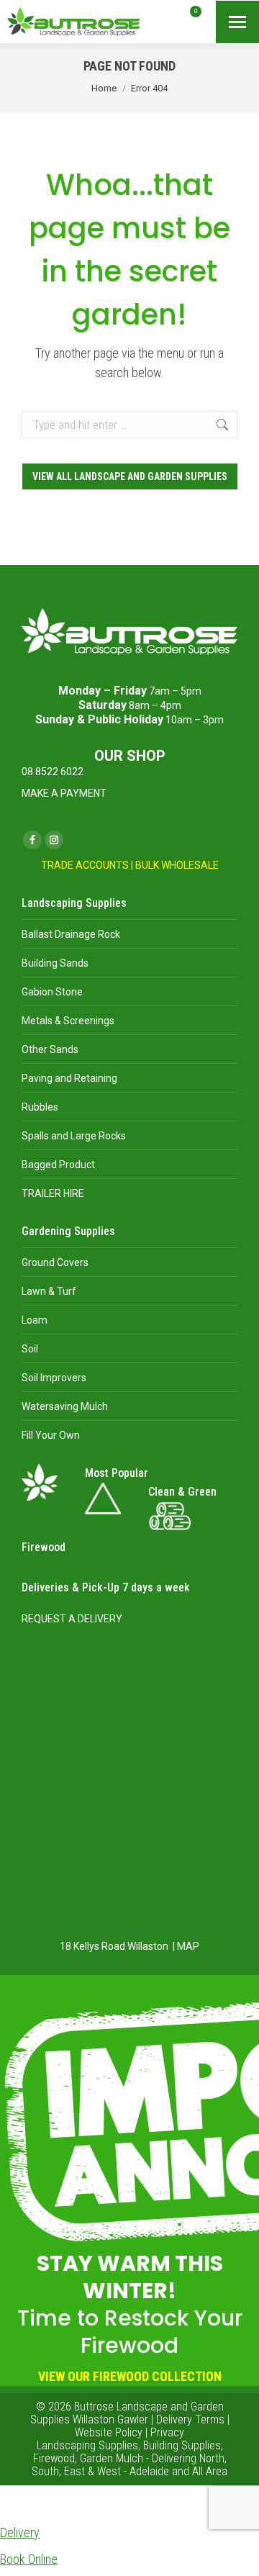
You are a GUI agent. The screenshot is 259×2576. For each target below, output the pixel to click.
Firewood (44, 1547)
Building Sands (55, 963)
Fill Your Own (51, 1435)
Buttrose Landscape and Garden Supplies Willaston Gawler (127, 2413)
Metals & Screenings (68, 1021)
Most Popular (117, 1473)
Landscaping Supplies (74, 903)
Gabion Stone (52, 992)
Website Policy (109, 2432)
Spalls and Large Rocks (74, 1136)
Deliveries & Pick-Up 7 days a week (106, 1587)
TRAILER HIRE (53, 1193)
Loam (35, 1320)
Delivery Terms (190, 2419)
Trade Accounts (85, 865)
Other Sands (50, 1049)
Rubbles (40, 1107)
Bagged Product (58, 1165)
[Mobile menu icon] (237, 22)
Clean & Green (182, 1492)
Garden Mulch (112, 2458)
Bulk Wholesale (177, 865)
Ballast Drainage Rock (71, 934)
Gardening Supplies (68, 1231)
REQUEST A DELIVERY (72, 1619)
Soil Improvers (54, 1378)
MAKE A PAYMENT (64, 793)
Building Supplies (182, 2445)
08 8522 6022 (53, 772)
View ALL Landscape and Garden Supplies (130, 476)
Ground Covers (55, 1262)
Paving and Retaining (69, 1078)
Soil (30, 1349)
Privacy (167, 2432)
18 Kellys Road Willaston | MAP (129, 1946)
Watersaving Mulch (65, 1406)
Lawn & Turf (49, 1291)
